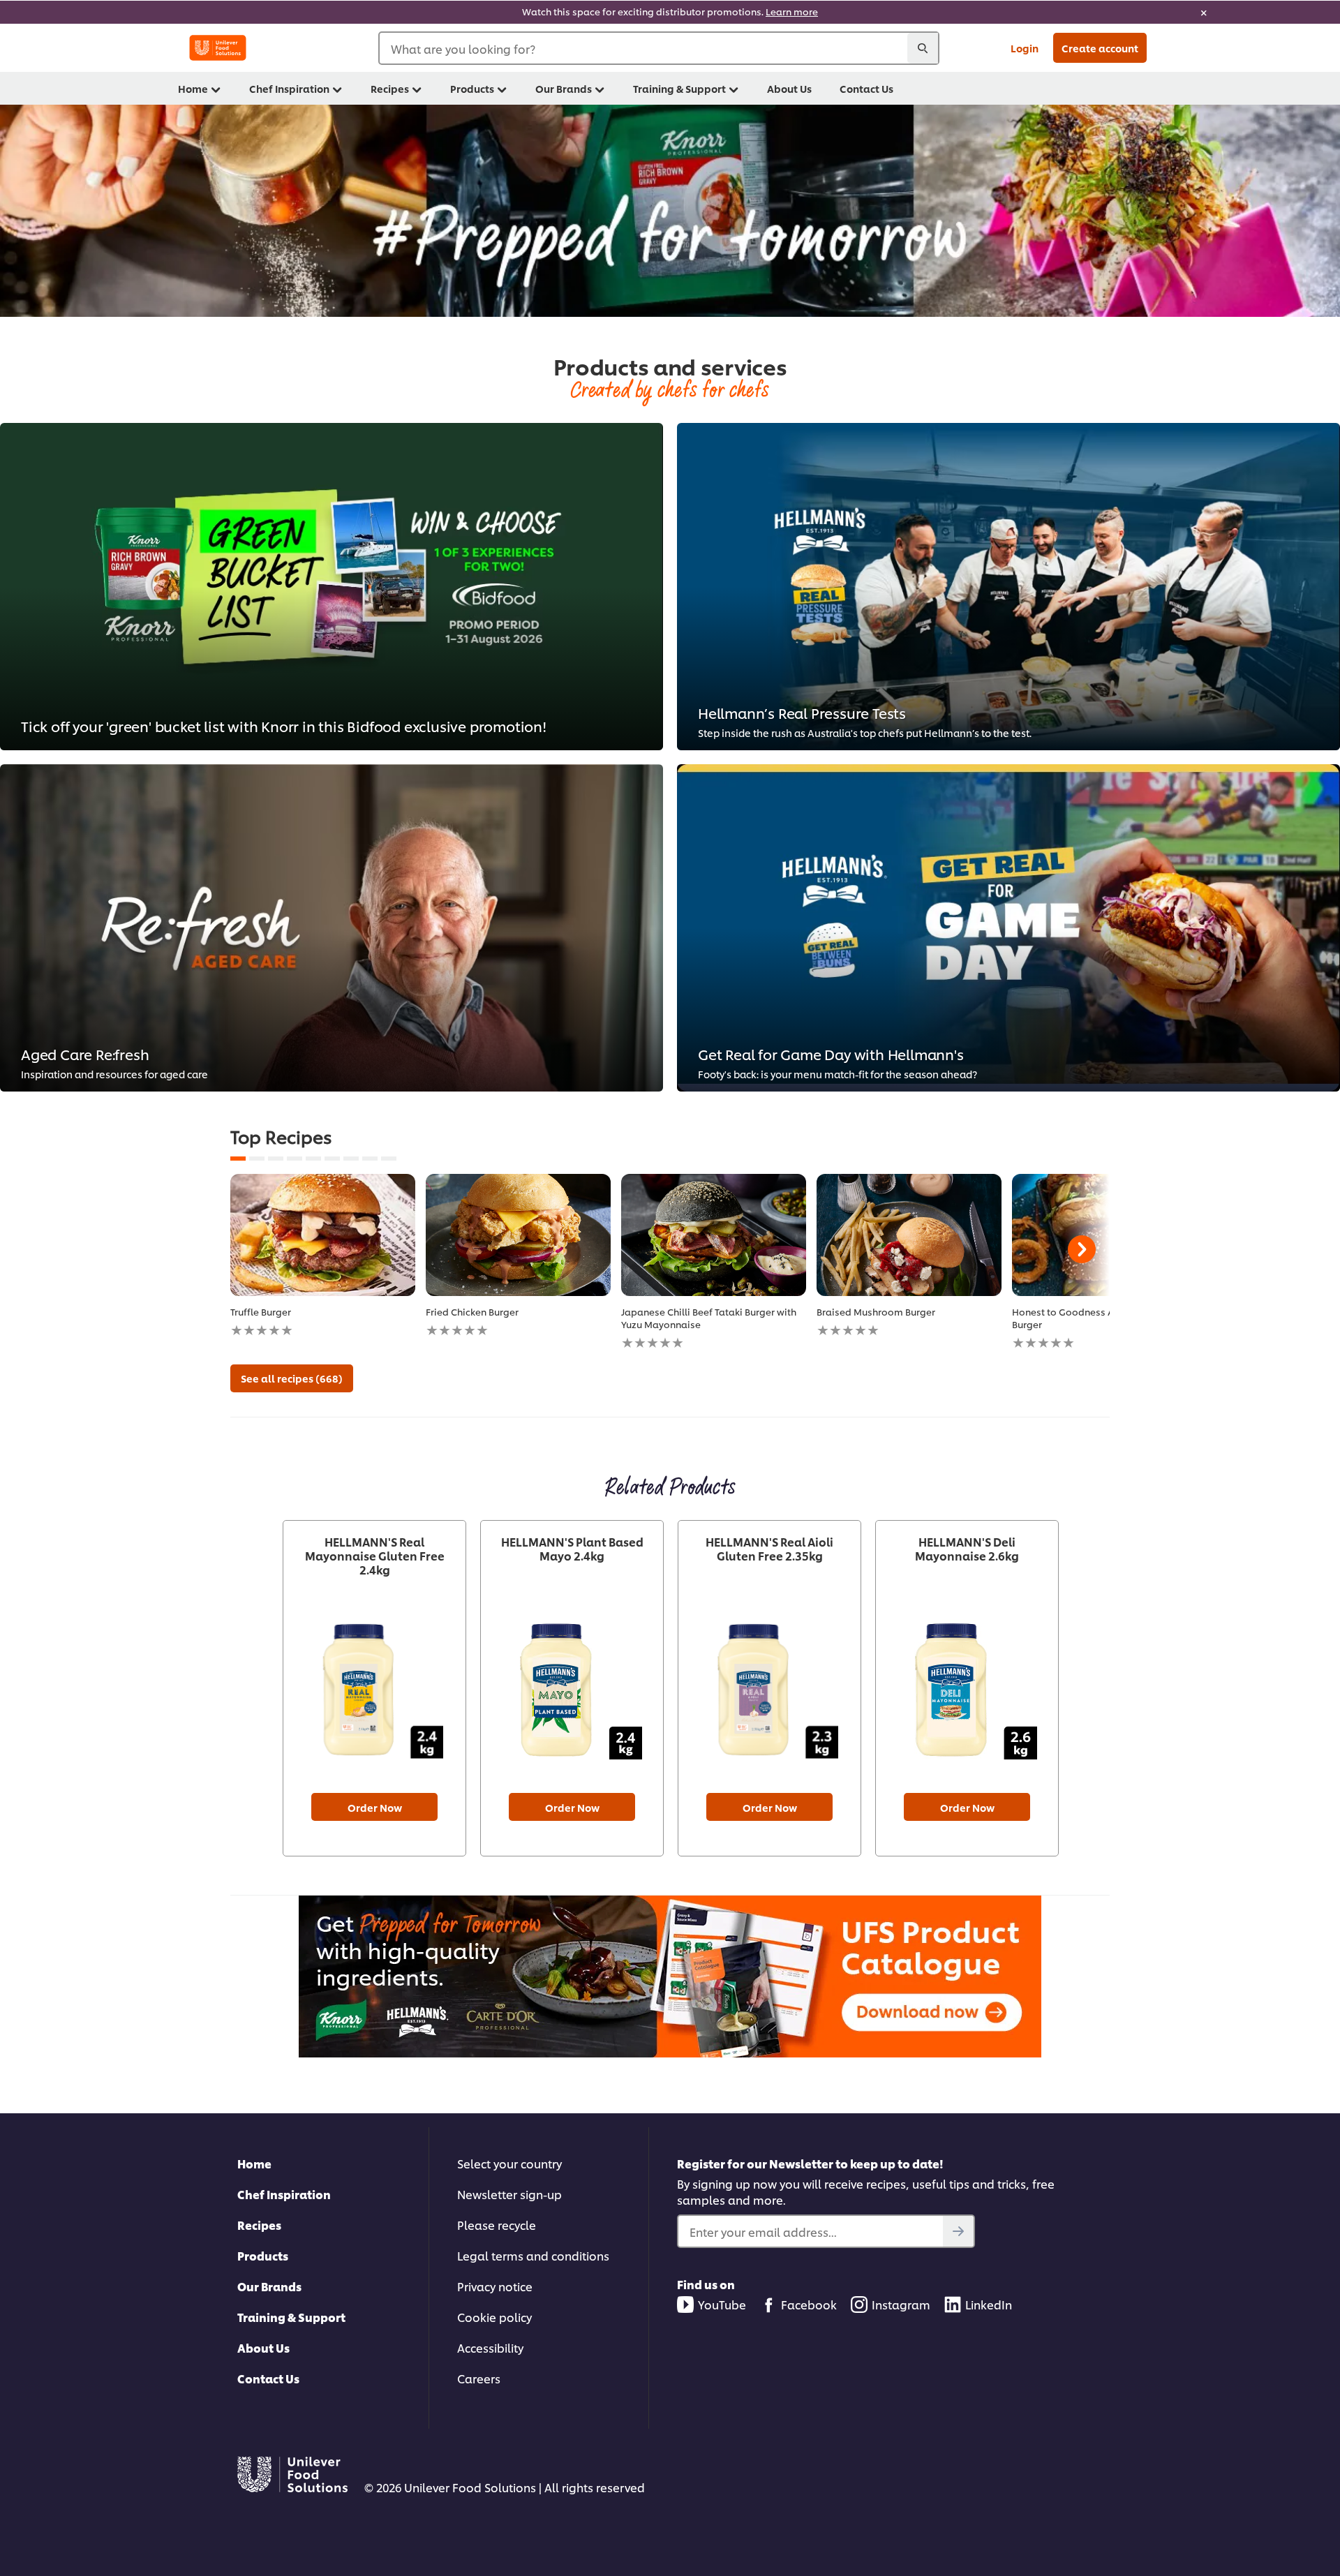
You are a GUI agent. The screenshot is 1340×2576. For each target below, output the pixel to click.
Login (1025, 48)
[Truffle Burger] (323, 1235)
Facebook (809, 2304)
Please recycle (497, 2225)
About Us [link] (789, 88)
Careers (479, 2378)
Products (263, 2255)
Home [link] (193, 88)
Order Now (375, 1807)
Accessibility (490, 2347)
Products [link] (472, 88)
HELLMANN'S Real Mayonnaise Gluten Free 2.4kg (375, 1556)
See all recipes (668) (292, 1378)
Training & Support (291, 2317)
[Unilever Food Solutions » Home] (218, 48)
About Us (263, 2347)
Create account (1100, 48)
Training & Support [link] (679, 88)
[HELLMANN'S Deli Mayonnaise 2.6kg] (967, 1690)
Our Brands (269, 2286)
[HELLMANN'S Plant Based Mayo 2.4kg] (572, 1690)
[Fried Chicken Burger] (518, 1235)
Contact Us (268, 2378)
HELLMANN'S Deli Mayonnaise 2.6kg (967, 1549)
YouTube (722, 2304)
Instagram (901, 2304)
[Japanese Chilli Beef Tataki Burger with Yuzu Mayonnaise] (714, 1235)
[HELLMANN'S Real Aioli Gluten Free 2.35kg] (769, 1690)
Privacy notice (495, 2286)
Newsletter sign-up (509, 2194)
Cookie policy (494, 2317)
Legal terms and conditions (533, 2255)
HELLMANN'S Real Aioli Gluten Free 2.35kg (769, 1549)
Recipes (259, 2225)
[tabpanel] (323, 1256)
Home (254, 2163)
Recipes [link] (390, 88)
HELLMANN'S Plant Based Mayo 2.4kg (572, 1549)
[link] (670, 12)
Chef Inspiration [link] (289, 88)
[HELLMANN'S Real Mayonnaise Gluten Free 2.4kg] (374, 1690)
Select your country (509, 2163)
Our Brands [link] (564, 88)
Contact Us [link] (866, 88)
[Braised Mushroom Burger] (909, 1235)
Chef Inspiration (284, 2194)
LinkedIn (989, 2304)
